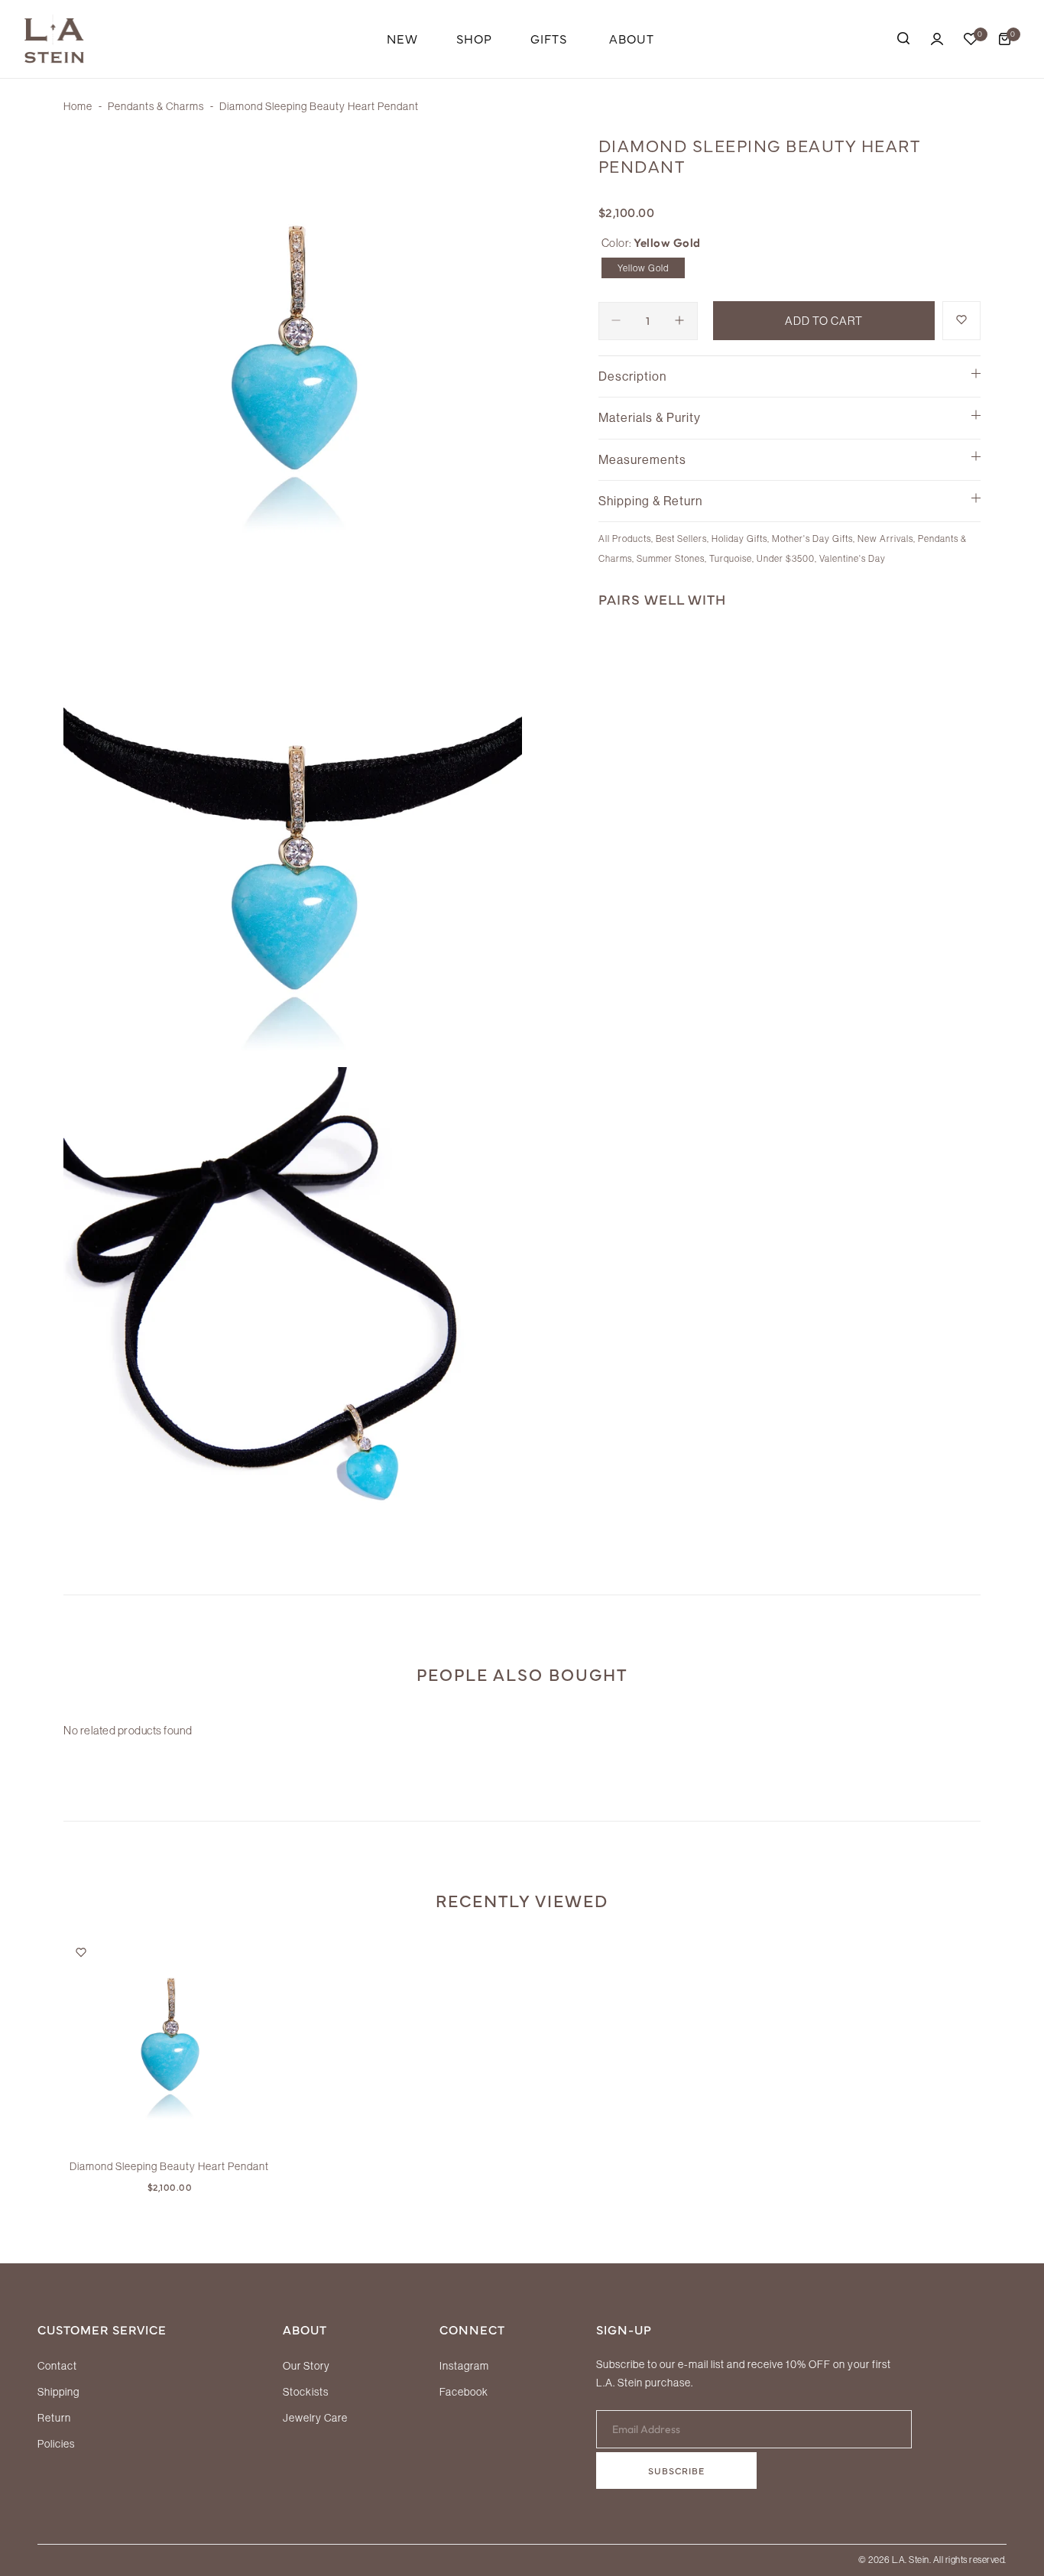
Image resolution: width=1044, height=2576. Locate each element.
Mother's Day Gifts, (815, 539)
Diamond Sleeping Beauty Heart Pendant (169, 2166)
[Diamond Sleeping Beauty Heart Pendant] (169, 2042)
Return (54, 2418)
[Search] (903, 39)
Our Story (306, 2366)
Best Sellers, (684, 539)
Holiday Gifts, (742, 539)
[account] (937, 39)
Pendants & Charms (156, 106)
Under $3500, (788, 558)
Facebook (464, 2392)
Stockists (306, 2392)
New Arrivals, (888, 539)
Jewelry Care (315, 2418)
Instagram (464, 2366)
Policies (56, 2444)
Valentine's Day (853, 558)
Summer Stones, (673, 558)
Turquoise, (733, 558)
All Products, (627, 539)
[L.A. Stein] (54, 39)
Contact (57, 2366)
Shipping (58, 2392)
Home (78, 106)
